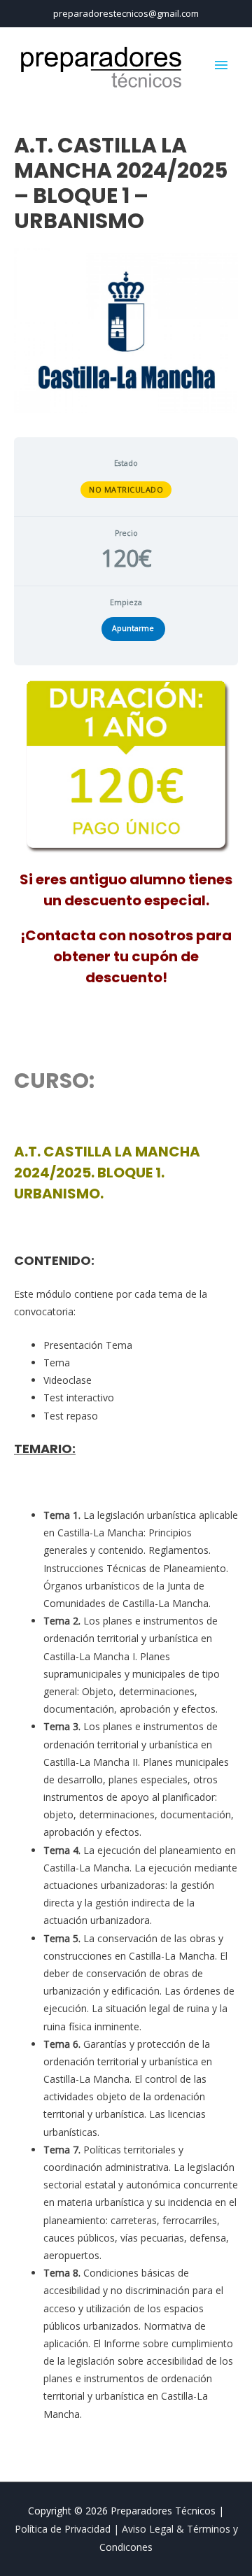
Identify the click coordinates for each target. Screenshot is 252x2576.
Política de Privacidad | (68, 2529)
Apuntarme (133, 628)
